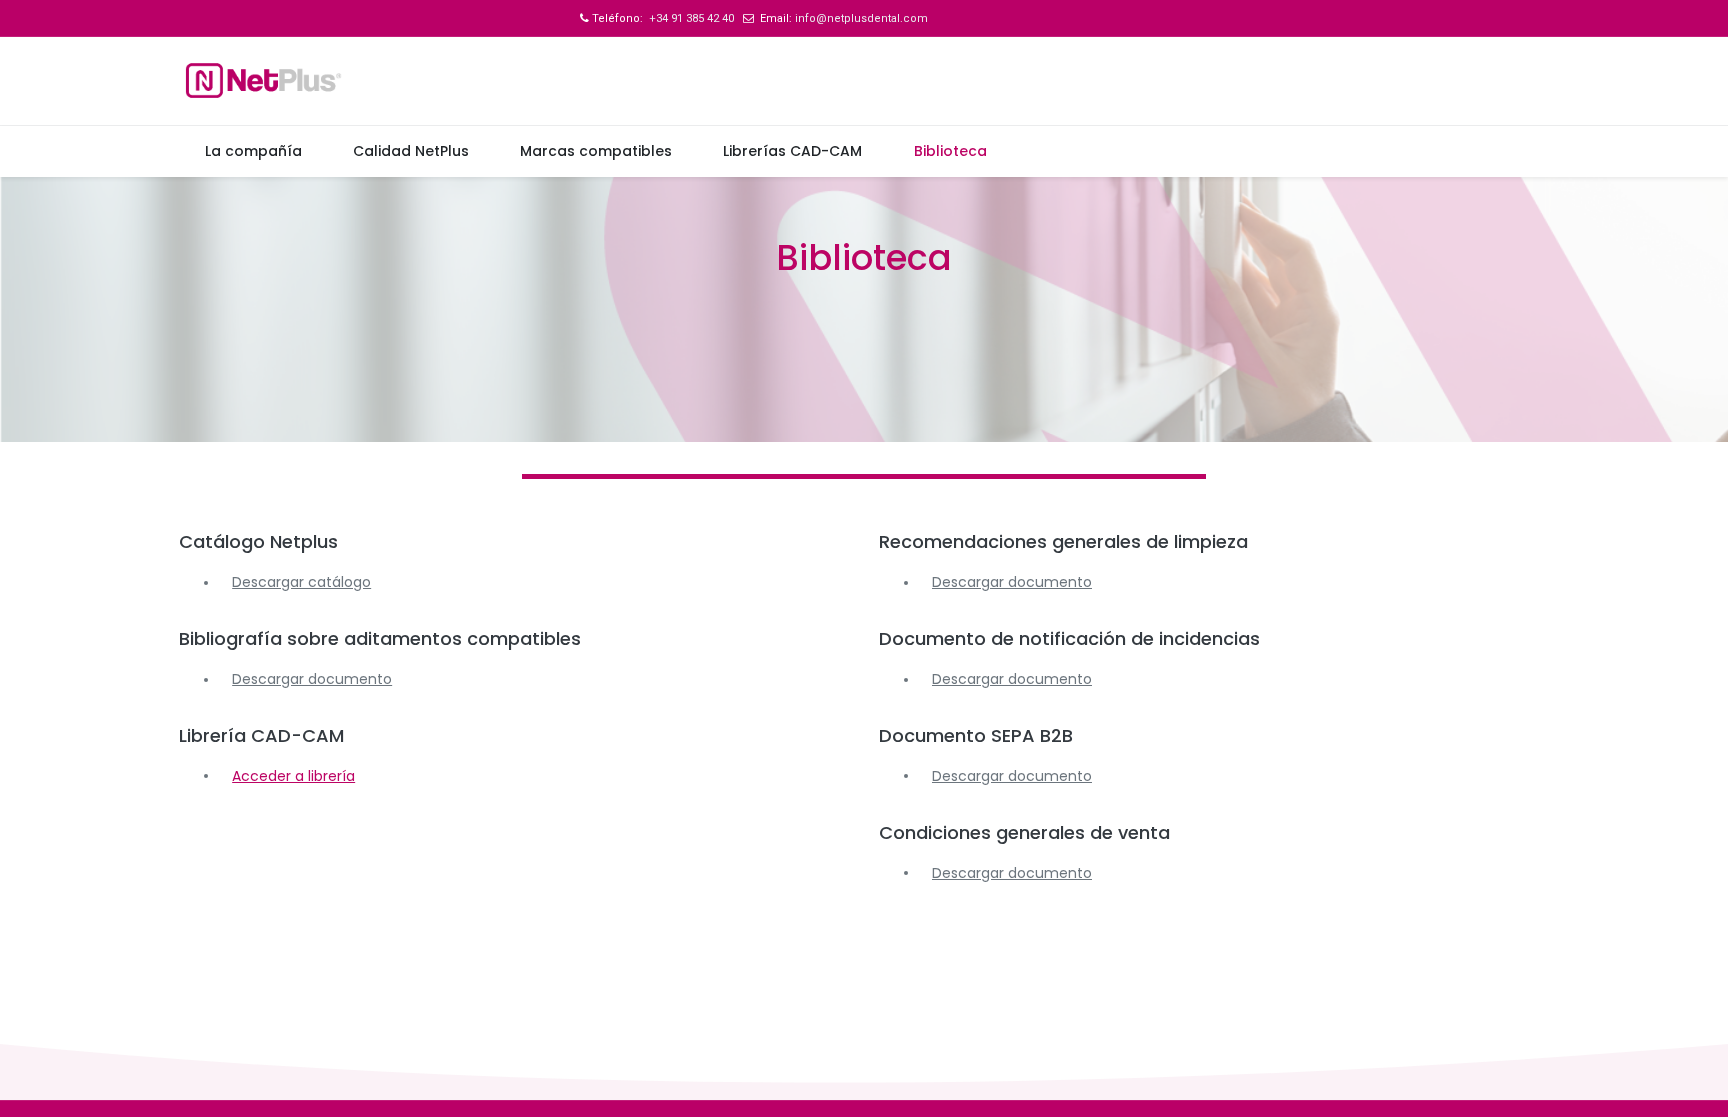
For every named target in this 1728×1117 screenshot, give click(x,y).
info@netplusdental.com (861, 18)
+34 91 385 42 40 (690, 18)
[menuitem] (253, 152)
